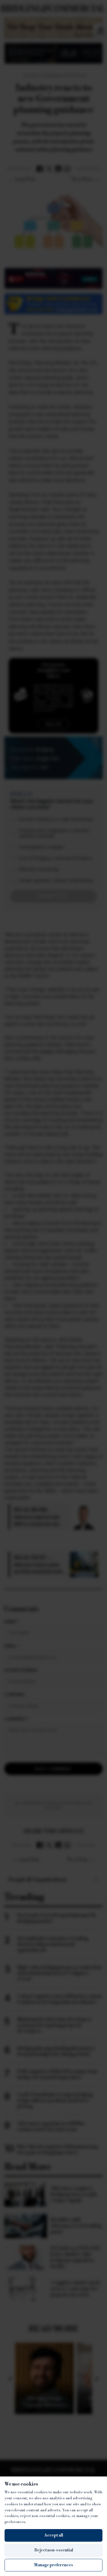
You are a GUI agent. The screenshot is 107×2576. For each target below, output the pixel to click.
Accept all (54, 2535)
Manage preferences (53, 2565)
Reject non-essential (54, 2550)
